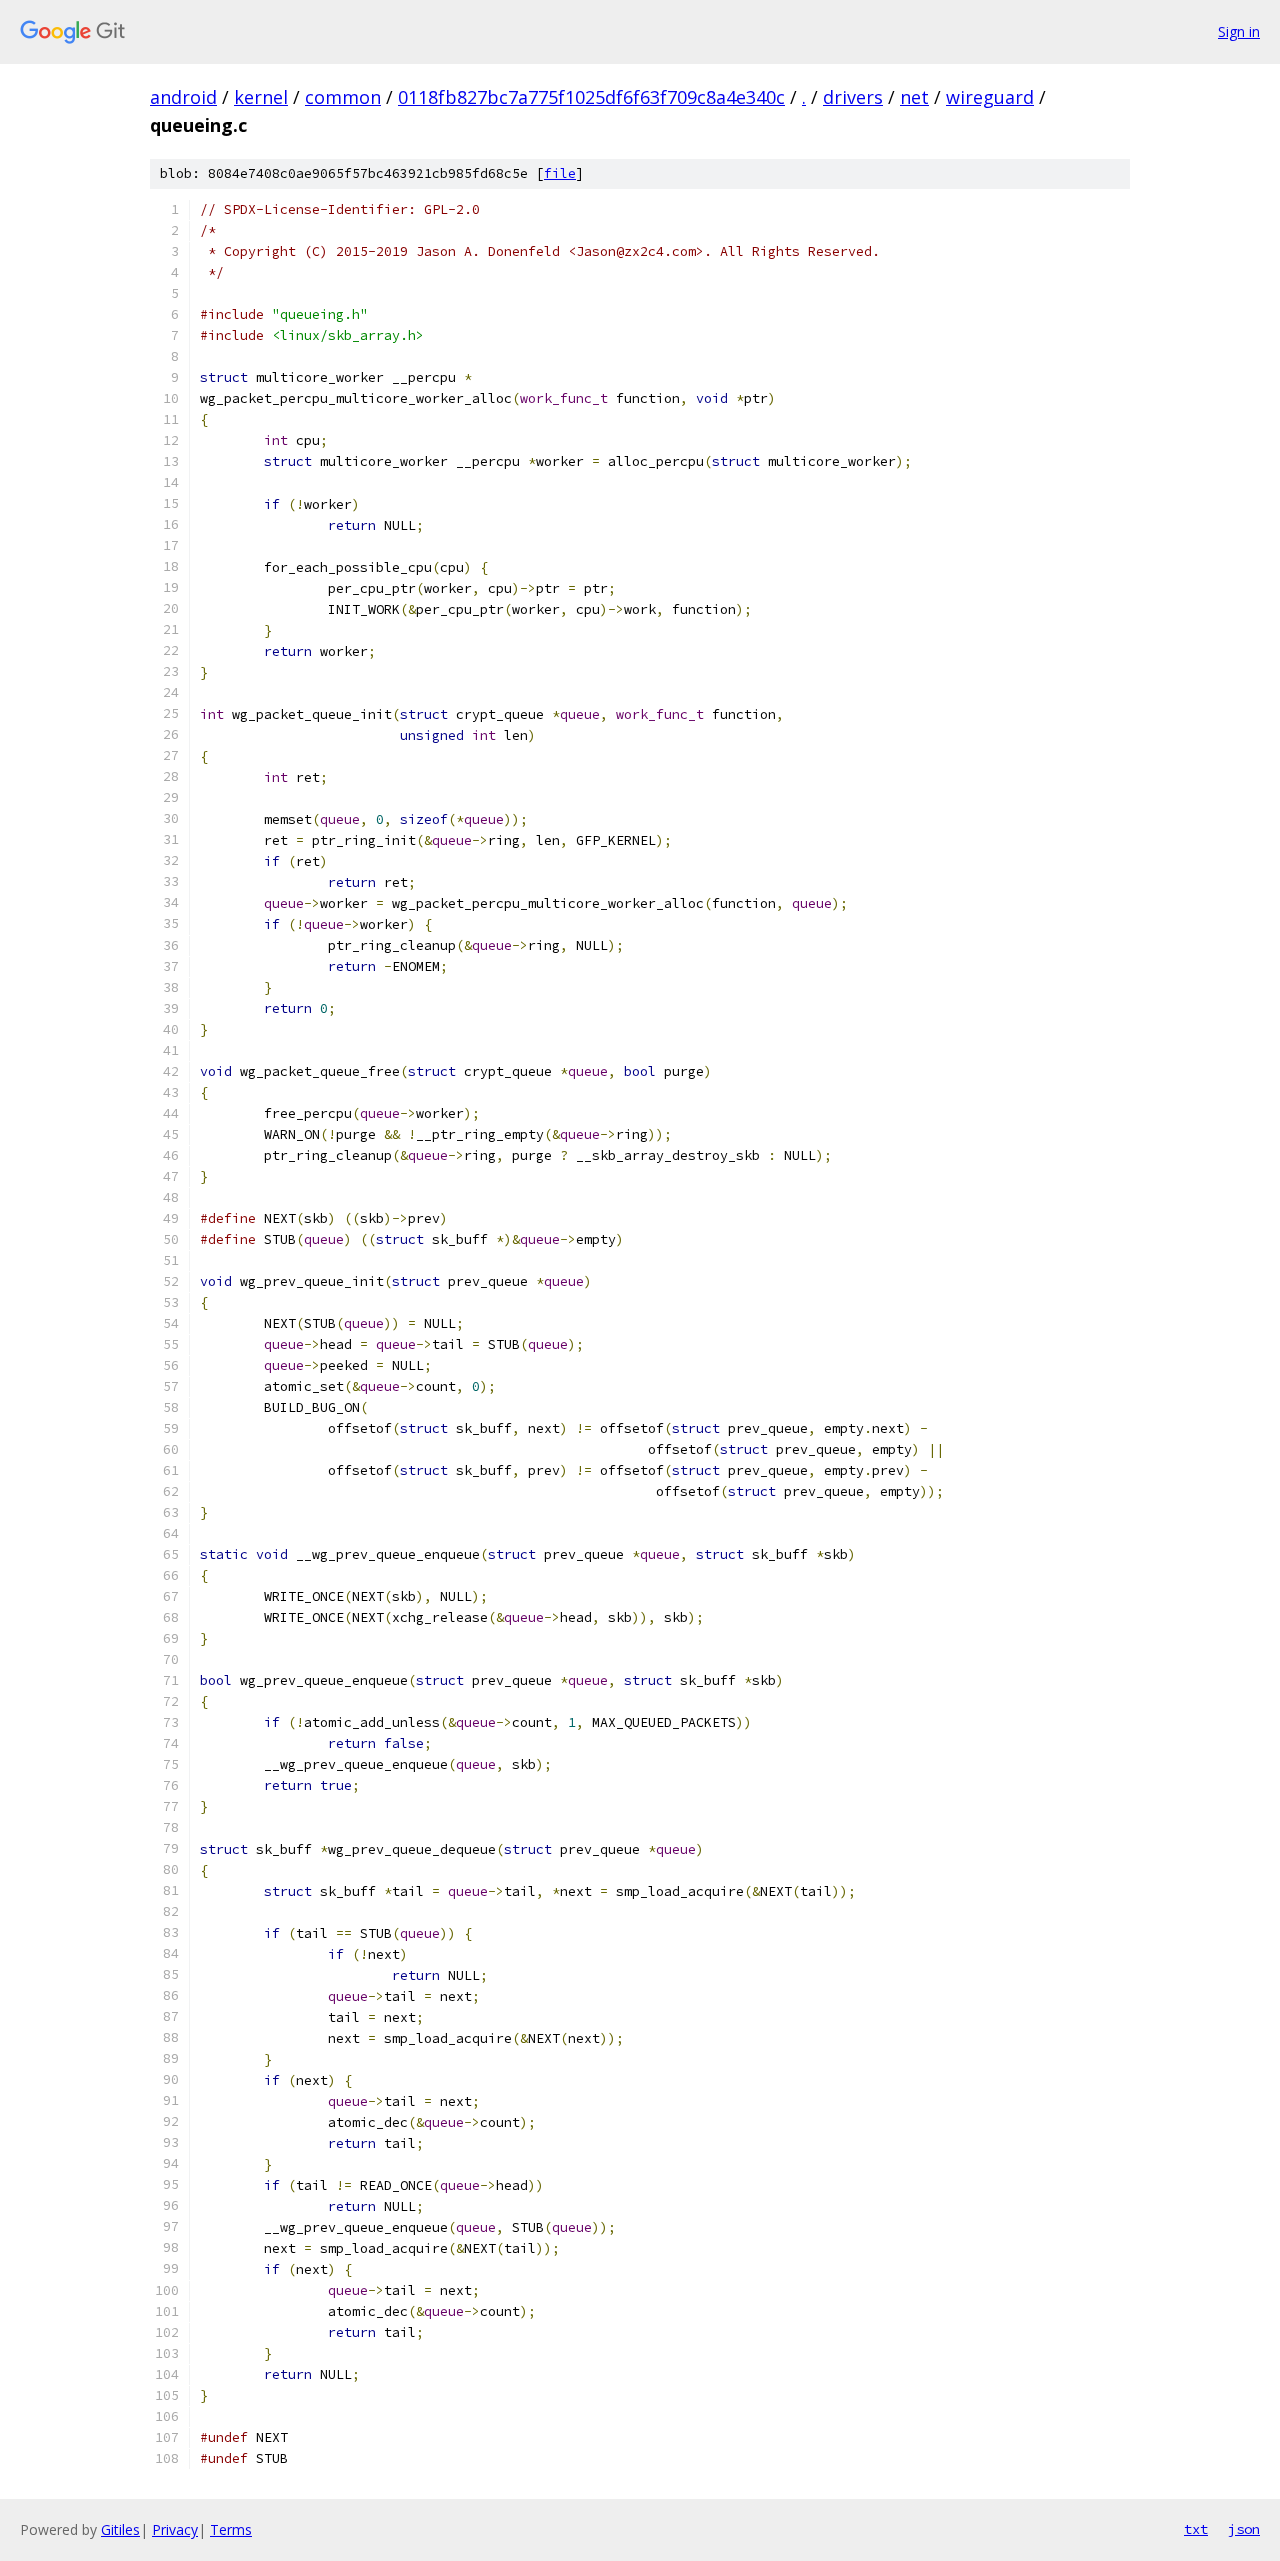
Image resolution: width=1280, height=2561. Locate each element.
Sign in (1239, 31)
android (183, 97)
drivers (853, 97)
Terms (231, 2529)
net (914, 97)
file (560, 173)
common (343, 97)
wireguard (990, 97)
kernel (261, 97)
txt (1196, 2529)
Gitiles (120, 2529)
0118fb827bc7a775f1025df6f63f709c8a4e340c (591, 97)
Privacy (175, 2529)
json (1244, 2529)
